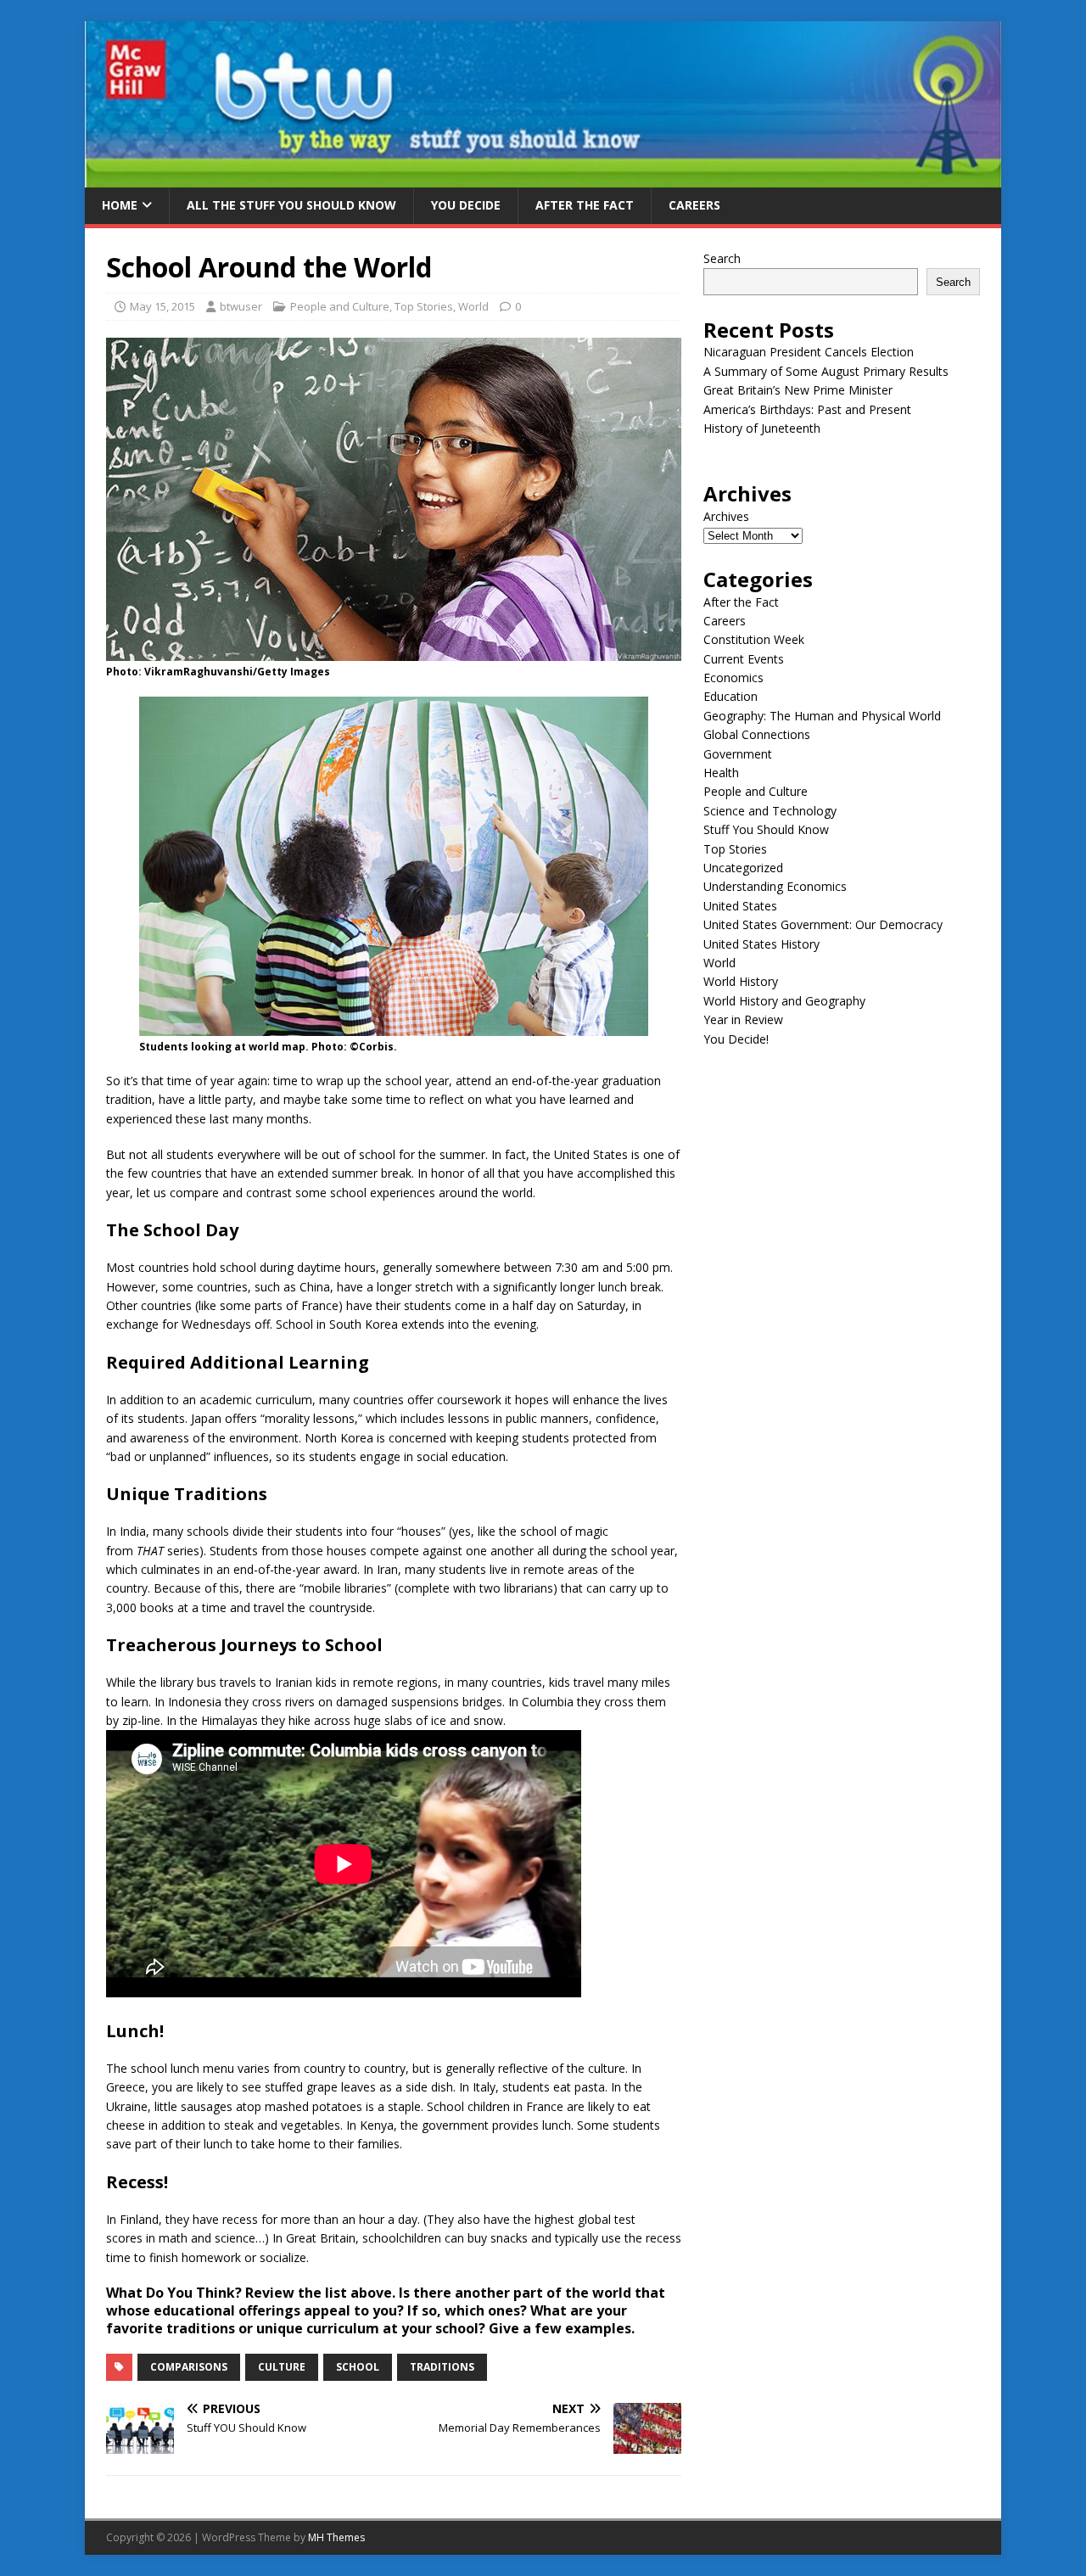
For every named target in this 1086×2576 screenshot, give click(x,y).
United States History (761, 944)
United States (740, 906)
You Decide (466, 205)
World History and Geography (784, 1001)
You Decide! (736, 1039)
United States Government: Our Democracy (823, 924)
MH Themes (336, 2537)
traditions (442, 2367)
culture (282, 2367)
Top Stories (424, 306)
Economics (733, 678)
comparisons (189, 2367)
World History (741, 981)
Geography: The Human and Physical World (822, 716)
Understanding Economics (775, 886)
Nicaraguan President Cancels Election (809, 352)
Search (722, 258)
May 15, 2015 (162, 306)
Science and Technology (770, 811)
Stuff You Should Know (766, 829)
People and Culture (340, 306)
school (358, 2367)
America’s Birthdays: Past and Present (807, 409)
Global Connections (757, 734)
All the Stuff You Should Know (291, 205)
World (473, 306)
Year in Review (743, 1019)
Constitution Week (754, 639)
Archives (726, 516)
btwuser (241, 306)
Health (721, 773)
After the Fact (585, 205)
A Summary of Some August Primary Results (826, 371)
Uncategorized (743, 868)
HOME (120, 205)
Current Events (744, 659)
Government (738, 754)
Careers (694, 205)
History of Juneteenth (762, 428)
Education (731, 696)
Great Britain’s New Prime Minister (798, 390)
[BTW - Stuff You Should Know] (543, 178)
